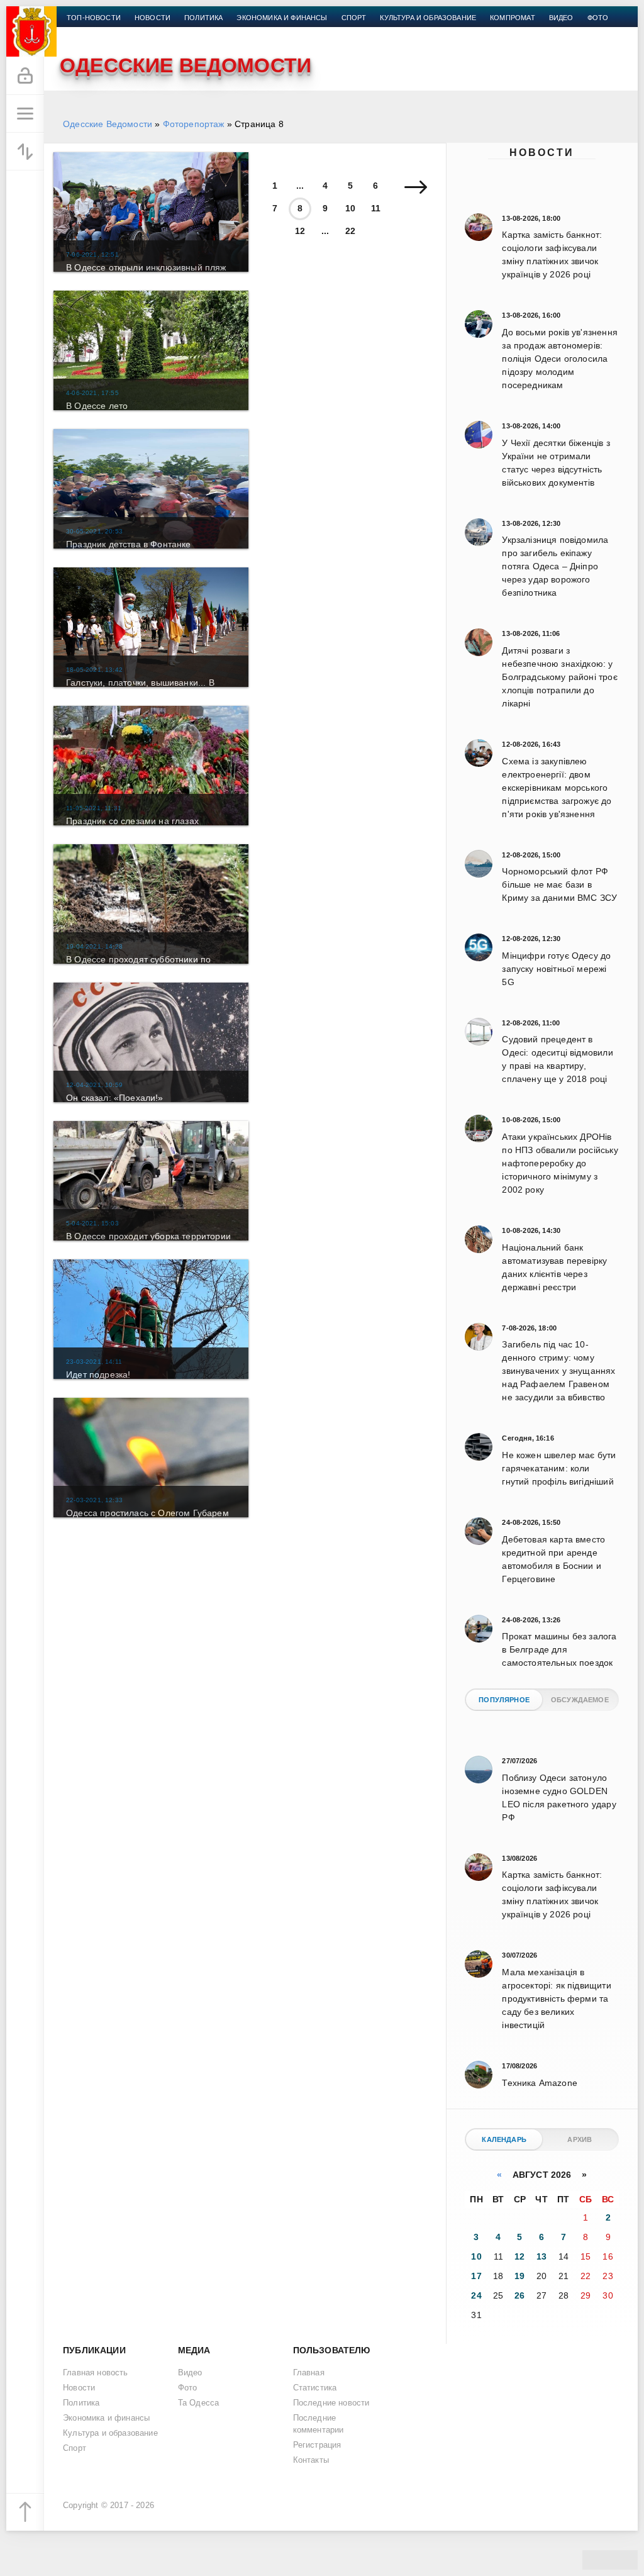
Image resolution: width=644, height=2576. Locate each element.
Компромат (513, 18)
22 (350, 231)
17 (476, 2276)
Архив (580, 2139)
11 (376, 208)
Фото (598, 18)
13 (541, 2256)
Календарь (504, 2139)
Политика (203, 18)
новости (153, 18)
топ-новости (94, 18)
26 (519, 2295)
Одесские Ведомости (108, 124)
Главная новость (96, 2373)
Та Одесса (199, 2403)
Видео (561, 18)
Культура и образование (428, 18)
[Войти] (25, 76)
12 (300, 231)
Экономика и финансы (282, 18)
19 (519, 2276)
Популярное (504, 1700)
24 (476, 2295)
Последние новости (331, 2403)
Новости (542, 153)
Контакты (86, 33)
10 (350, 208)
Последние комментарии (319, 2424)
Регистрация (317, 2445)
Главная (309, 2373)
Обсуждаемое (580, 1700)
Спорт (354, 18)
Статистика (315, 2388)
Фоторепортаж (194, 124)
